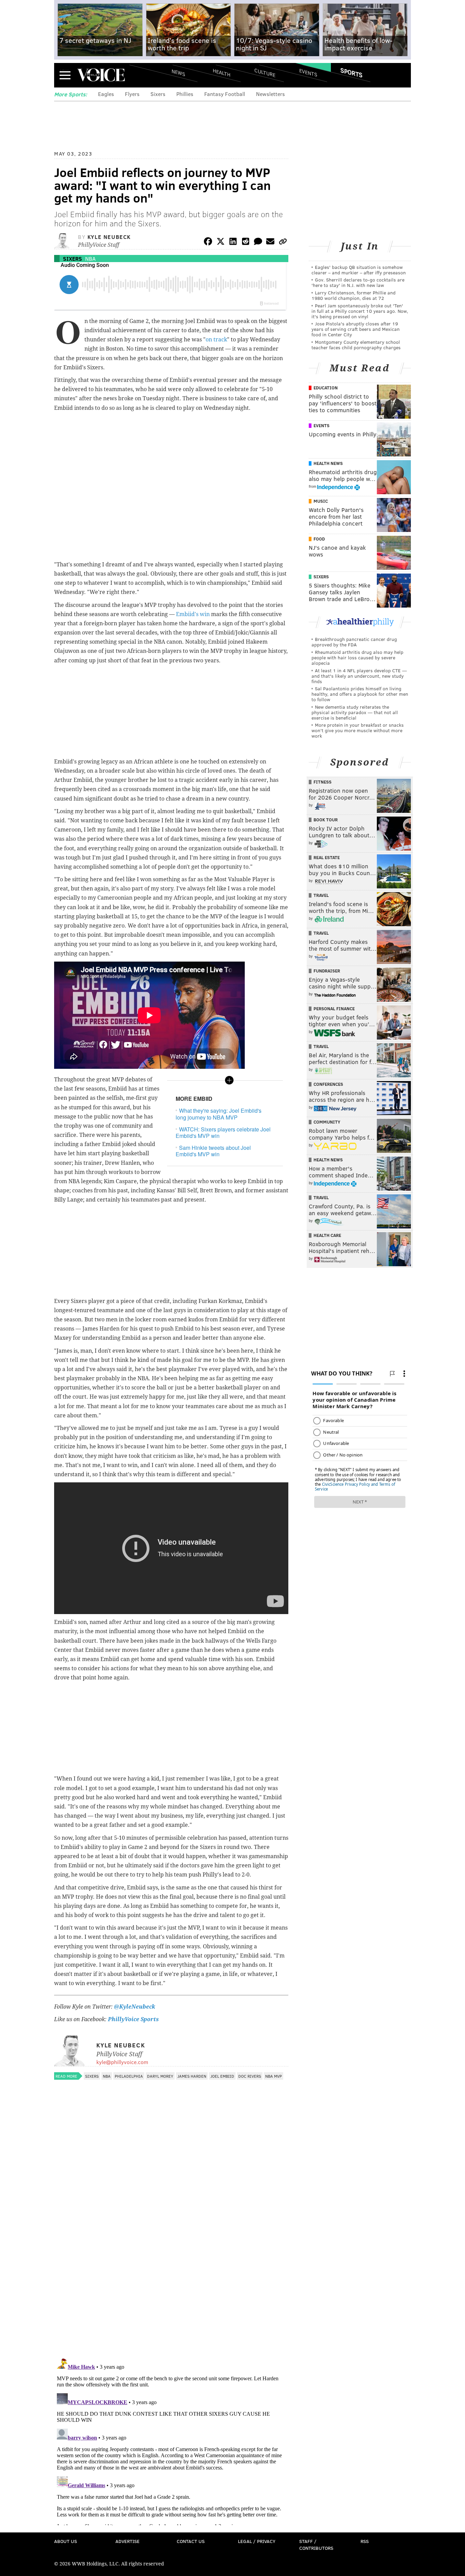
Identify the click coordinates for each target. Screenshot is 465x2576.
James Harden (192, 2076)
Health (222, 72)
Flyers (132, 94)
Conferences (328, 1084)
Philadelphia (129, 2076)
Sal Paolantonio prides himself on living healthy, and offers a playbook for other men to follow (360, 694)
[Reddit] (245, 243)
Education (326, 388)
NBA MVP (274, 2076)
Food (319, 539)
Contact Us (191, 2541)
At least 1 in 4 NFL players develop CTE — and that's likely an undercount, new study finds (359, 676)
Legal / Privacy (257, 2541)
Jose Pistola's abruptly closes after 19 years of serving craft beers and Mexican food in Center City (356, 329)
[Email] (270, 243)
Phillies (185, 94)
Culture (265, 72)
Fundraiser (327, 971)
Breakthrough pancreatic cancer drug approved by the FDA (354, 642)
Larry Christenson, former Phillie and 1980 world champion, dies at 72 (354, 295)
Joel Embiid (222, 2076)
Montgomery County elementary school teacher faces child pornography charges (356, 345)
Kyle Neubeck (109, 237)
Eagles (106, 94)
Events (308, 72)
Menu (65, 75)
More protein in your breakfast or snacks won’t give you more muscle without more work (358, 730)
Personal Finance (334, 1009)
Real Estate (327, 857)
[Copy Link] (283, 243)
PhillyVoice (101, 75)
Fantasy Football (225, 94)
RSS (365, 2541)
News (178, 73)
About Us (66, 2541)
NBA (90, 259)
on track (216, 340)
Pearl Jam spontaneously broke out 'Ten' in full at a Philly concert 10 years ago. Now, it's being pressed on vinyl (360, 311)
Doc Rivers (250, 2076)
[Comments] (258, 243)
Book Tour (326, 820)
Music (321, 501)
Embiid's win (193, 614)
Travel (321, 895)
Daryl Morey (160, 2076)
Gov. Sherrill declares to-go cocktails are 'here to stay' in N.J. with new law (358, 282)
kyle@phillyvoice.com (122, 2062)
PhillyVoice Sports (133, 2019)
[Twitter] (221, 243)
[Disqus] (171, 2264)
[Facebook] (208, 243)
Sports (351, 73)
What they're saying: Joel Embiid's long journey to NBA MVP (219, 1114)
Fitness (323, 782)
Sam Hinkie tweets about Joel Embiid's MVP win (213, 1151)
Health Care (327, 1235)
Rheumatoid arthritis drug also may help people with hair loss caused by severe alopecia (357, 657)
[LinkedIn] (233, 243)
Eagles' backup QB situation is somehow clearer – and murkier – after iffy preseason (359, 270)
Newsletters (270, 94)
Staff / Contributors (316, 2545)
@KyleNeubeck (135, 2007)
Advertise (127, 2541)
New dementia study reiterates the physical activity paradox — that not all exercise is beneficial (355, 712)
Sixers (158, 94)
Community (327, 1122)
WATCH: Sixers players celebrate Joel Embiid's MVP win (223, 1132)
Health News (328, 463)
